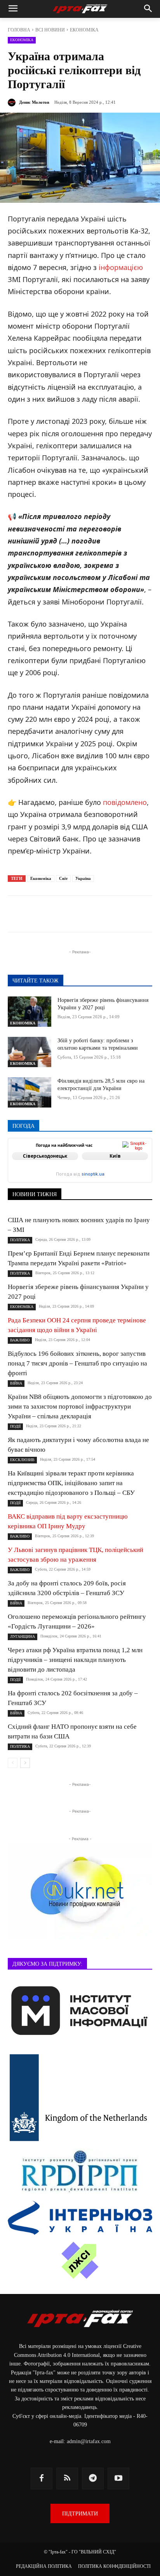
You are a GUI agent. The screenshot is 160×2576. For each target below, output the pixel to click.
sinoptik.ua (93, 1174)
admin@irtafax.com (89, 2441)
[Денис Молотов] (13, 103)
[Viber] (94, 915)
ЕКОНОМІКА (84, 30)
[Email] (129, 915)
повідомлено (125, 802)
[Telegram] (58, 915)
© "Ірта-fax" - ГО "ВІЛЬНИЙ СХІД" (80, 2552)
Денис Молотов (34, 102)
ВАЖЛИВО (20, 1340)
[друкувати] (147, 915)
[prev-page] (13, 1763)
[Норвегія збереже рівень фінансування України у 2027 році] (30, 1012)
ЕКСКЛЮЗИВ (22, 1460)
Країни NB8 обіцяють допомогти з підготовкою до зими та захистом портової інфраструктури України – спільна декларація (80, 1406)
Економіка (41, 878)
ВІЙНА (16, 1383)
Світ (63, 878)
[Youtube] (118, 2478)
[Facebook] (40, 915)
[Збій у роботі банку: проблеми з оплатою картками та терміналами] (30, 1052)
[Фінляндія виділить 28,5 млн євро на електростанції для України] (30, 1092)
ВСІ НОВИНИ (50, 30)
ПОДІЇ (15, 1426)
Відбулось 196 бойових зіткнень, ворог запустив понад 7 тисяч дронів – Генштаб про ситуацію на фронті (77, 1363)
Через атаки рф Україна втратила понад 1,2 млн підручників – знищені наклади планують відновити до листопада (75, 1660)
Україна (83, 878)
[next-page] (25, 1763)
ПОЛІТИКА (20, 1240)
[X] (76, 915)
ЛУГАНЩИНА (23, 1636)
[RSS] (67, 2478)
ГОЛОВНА (19, 30)
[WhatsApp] (111, 915)
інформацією (121, 267)
